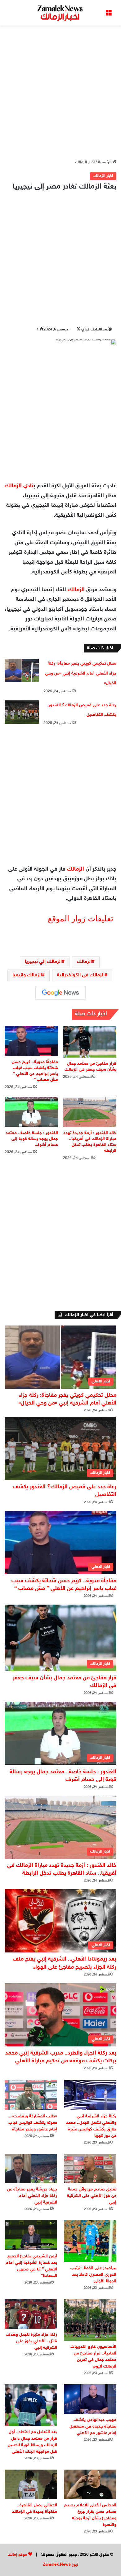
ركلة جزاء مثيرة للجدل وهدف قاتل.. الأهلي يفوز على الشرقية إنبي (31, 2341)
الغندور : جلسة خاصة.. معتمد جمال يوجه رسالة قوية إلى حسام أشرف (32, 1139)
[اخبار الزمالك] (60, 13)
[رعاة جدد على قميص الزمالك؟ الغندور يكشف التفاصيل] (22, 712)
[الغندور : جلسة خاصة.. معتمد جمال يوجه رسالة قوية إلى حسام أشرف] (31, 1112)
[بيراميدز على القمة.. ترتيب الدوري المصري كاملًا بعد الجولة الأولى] (90, 2241)
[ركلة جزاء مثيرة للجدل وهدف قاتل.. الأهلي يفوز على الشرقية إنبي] (31, 2314)
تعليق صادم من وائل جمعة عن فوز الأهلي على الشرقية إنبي (92, 2196)
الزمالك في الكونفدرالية (81, 975)
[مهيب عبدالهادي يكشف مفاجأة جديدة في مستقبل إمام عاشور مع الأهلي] (90, 2399)
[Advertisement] (60, 92)
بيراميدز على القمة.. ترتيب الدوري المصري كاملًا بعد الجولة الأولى (93, 2275)
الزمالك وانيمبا (27, 975)
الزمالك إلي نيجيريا (43, 962)
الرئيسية (105, 162)
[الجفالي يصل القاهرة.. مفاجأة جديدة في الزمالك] (31, 2484)
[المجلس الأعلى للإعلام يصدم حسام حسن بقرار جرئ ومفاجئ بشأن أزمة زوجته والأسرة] (90, 2484)
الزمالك (76, 590)
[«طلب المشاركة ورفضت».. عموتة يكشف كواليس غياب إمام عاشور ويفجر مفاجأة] (31, 2095)
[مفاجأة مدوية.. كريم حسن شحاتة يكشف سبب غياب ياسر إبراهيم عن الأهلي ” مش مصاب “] (31, 1041)
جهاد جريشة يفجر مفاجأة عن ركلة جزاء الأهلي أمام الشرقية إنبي (32, 2196)
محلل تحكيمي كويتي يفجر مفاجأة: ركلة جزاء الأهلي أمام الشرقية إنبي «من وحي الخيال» (81, 673)
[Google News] (60, 993)
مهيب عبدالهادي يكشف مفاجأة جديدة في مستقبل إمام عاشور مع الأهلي (93, 2426)
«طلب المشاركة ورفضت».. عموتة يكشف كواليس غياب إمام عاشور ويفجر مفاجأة (33, 2123)
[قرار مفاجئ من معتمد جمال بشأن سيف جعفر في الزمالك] (90, 1042)
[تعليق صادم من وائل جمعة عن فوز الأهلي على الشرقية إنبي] (90, 2169)
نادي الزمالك (19, 486)
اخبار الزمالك (85, 162)
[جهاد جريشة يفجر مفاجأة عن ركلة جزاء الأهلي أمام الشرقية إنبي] (31, 2169)
